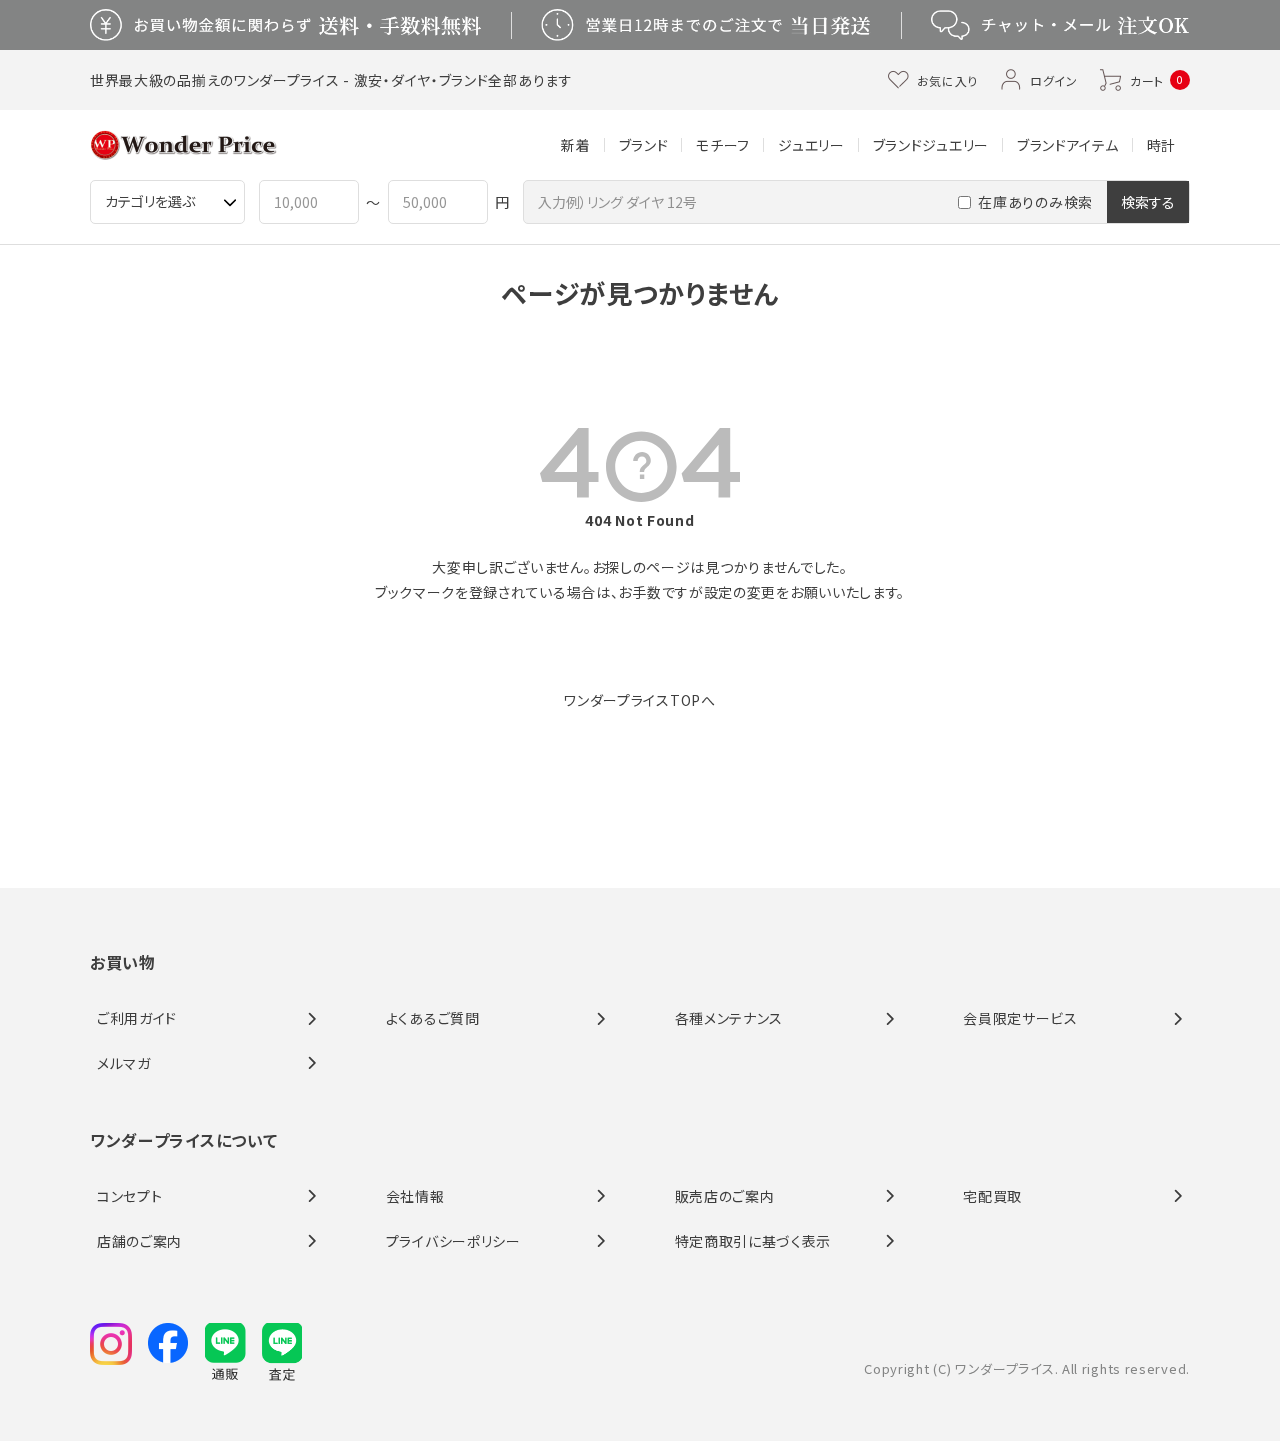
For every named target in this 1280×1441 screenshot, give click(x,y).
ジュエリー (811, 145)
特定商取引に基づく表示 (753, 1241)
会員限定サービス (1020, 1018)
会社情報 (415, 1196)
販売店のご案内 (725, 1196)
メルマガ (124, 1063)
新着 (575, 145)
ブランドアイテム (1068, 145)
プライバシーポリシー (453, 1241)
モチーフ (723, 145)
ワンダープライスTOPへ (639, 700)
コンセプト (130, 1196)
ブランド (644, 145)
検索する (1148, 202)
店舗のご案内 (139, 1241)
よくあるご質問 (433, 1018)
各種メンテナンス (729, 1018)
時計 (1161, 145)
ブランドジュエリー (931, 145)
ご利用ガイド (137, 1018)
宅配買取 (992, 1196)
